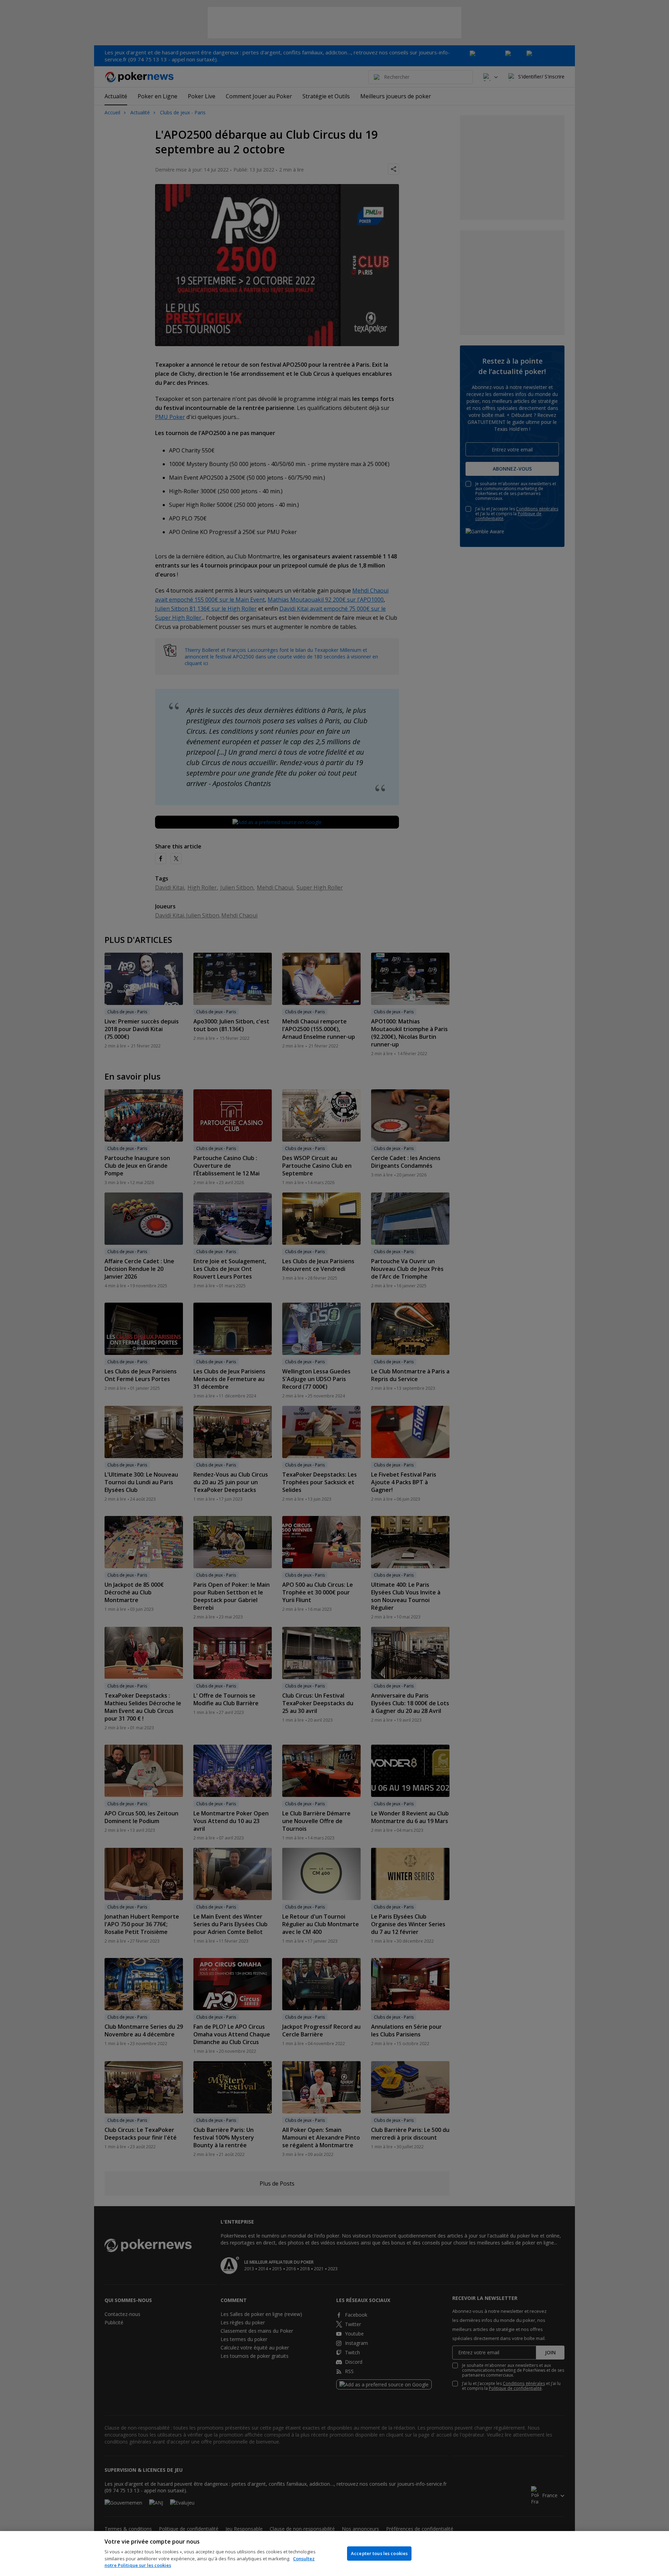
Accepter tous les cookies (379, 2553)
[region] (334, 2554)
